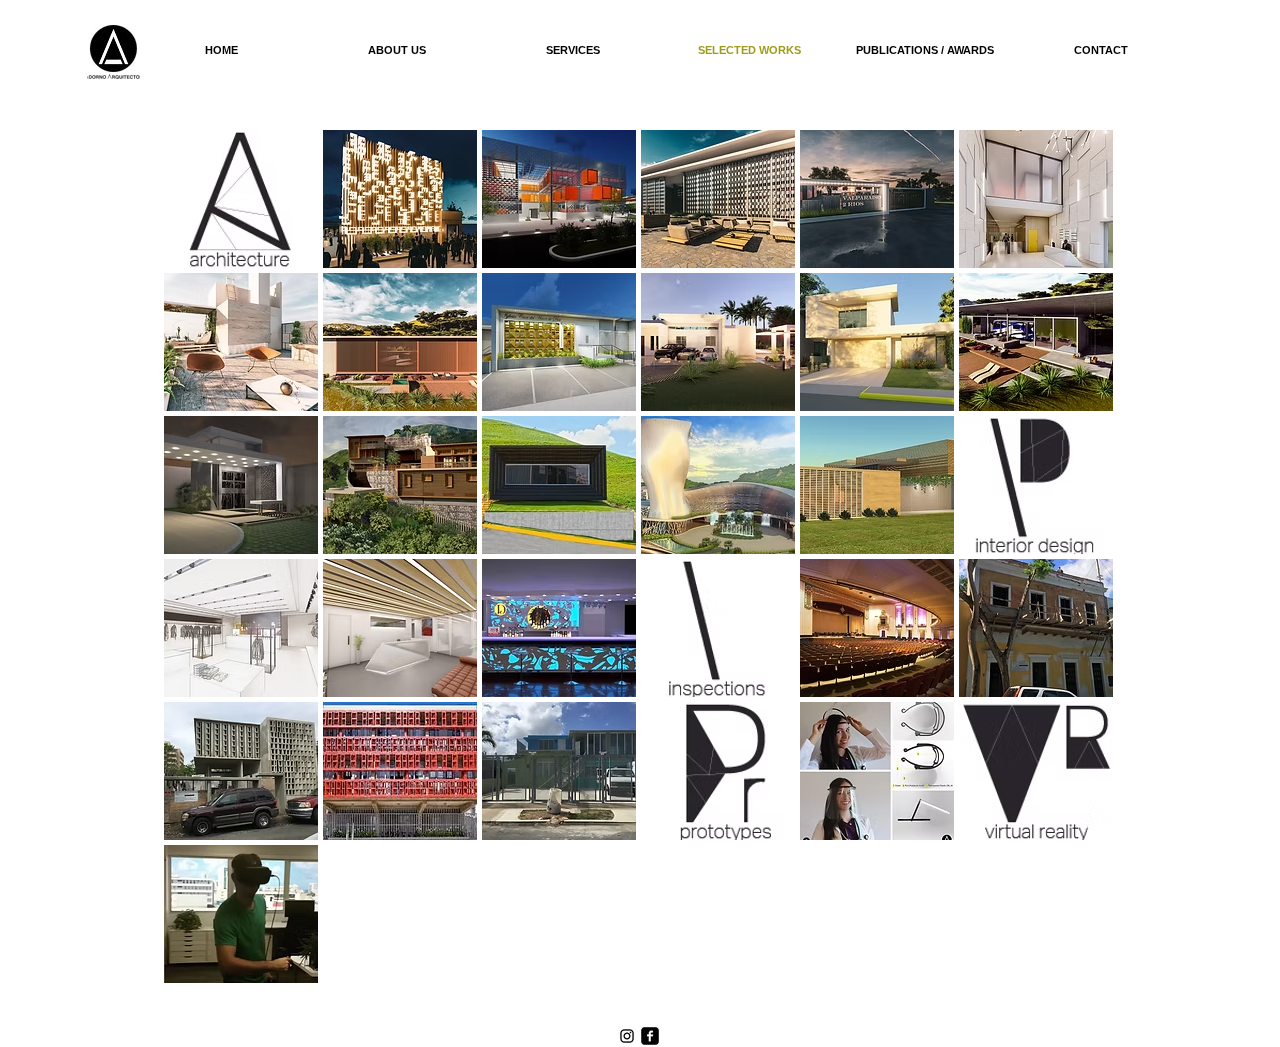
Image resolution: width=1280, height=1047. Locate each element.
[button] (241, 199)
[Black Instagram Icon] (627, 1036)
